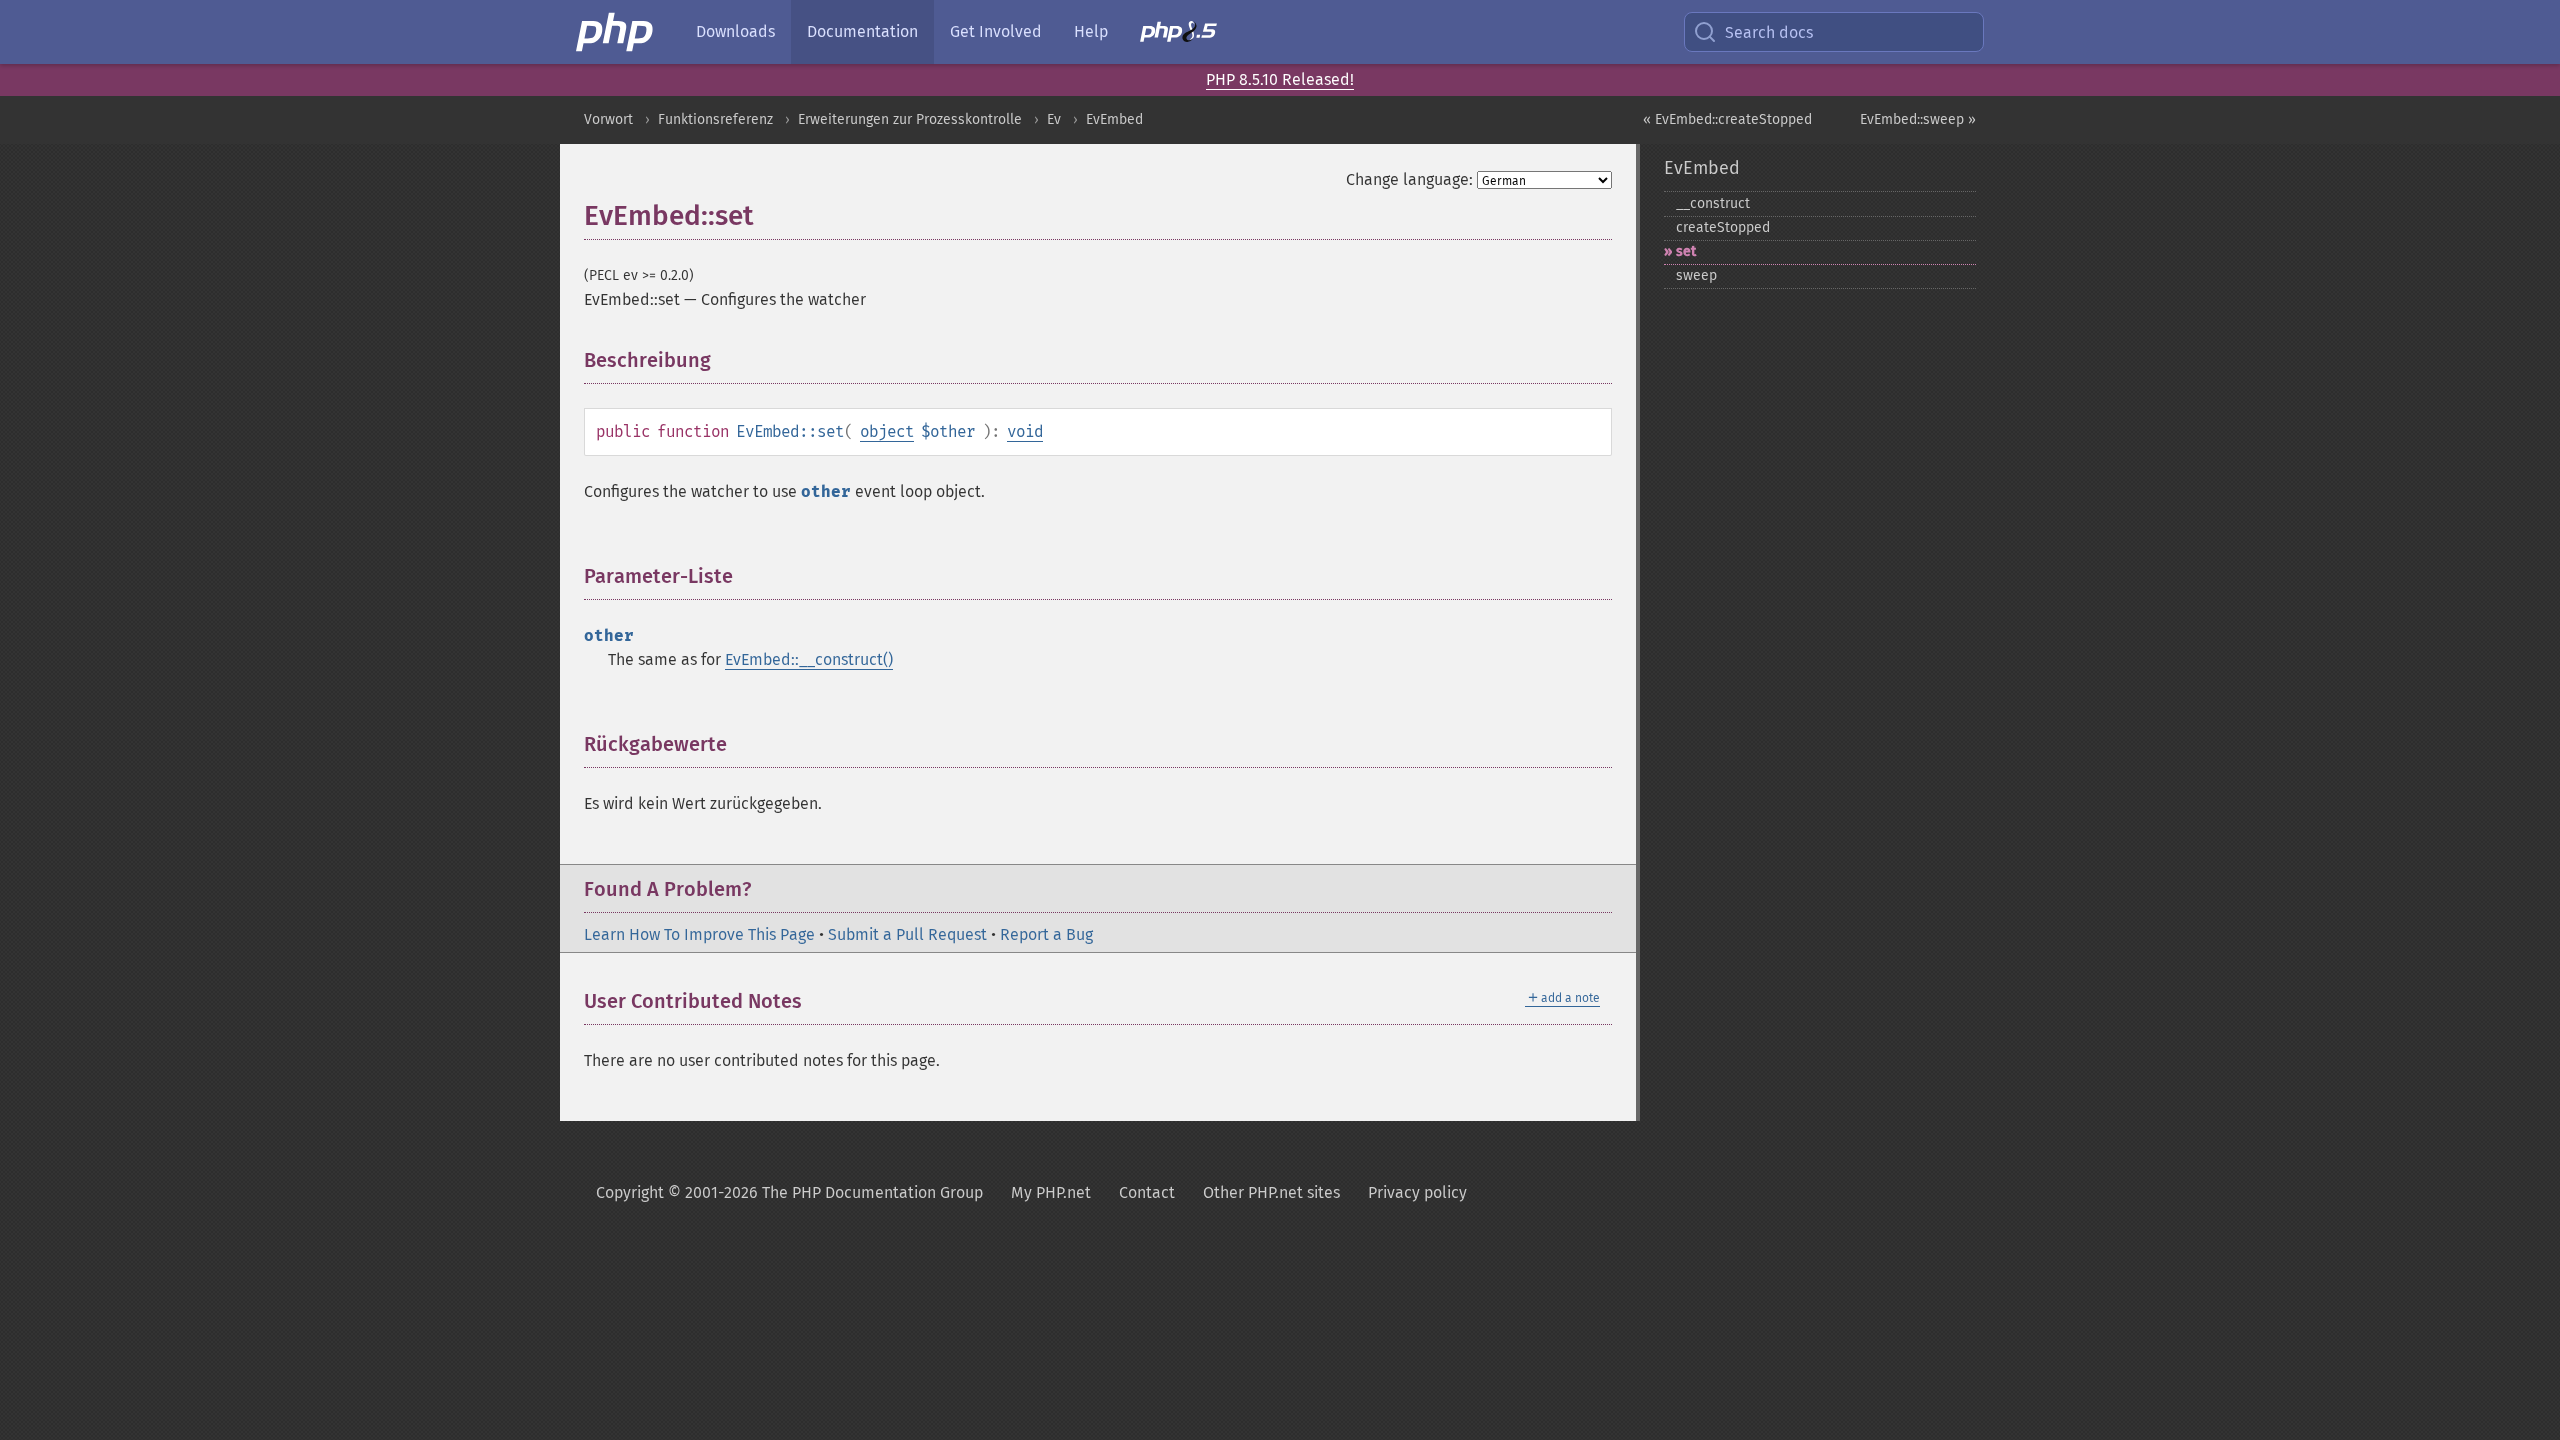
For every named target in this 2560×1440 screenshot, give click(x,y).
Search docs (1769, 32)
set (1686, 251)
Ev (1054, 119)
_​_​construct (1713, 203)
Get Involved (996, 31)
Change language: (1409, 179)
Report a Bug (1046, 934)
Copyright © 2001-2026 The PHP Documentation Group (789, 1192)
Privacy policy (1417, 1192)
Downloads (735, 31)
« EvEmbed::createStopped (1727, 119)
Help (1091, 31)
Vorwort (608, 119)
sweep (1696, 275)
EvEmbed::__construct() (809, 659)
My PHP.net (1051, 1192)
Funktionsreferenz (715, 119)
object (887, 431)
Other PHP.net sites (1271, 1192)
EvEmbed (1114, 119)
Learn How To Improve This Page (699, 934)
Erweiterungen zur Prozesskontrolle (910, 119)
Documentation (862, 31)
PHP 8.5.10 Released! (1280, 79)
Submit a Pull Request (907, 934)
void (1025, 431)
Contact (1147, 1192)
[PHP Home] (616, 32)
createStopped (1723, 227)
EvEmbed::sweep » (1918, 119)
